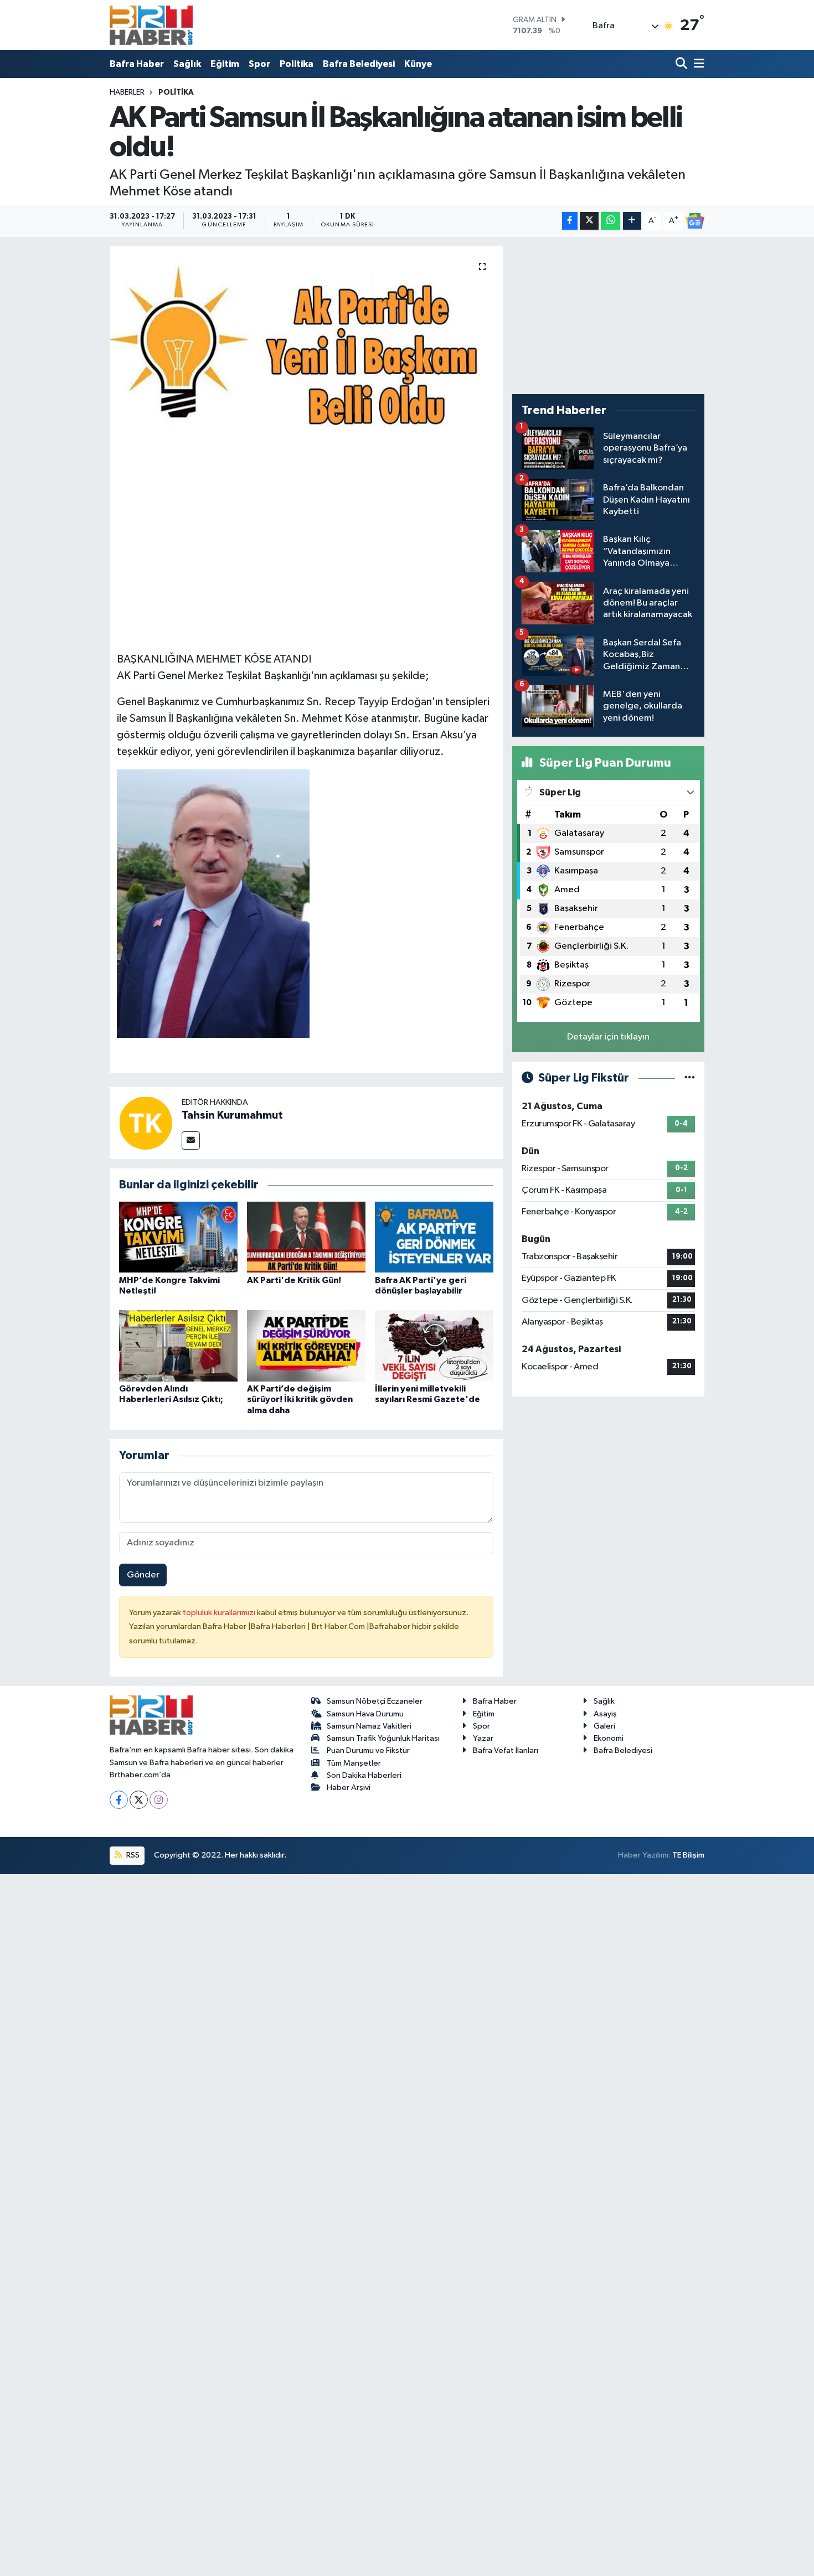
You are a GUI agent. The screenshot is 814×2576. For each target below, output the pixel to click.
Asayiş (605, 1714)
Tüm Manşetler (354, 1763)
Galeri (604, 1726)
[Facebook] (119, 1800)
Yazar (483, 1738)
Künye (418, 64)
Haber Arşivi (349, 1788)
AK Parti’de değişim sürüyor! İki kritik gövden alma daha (300, 1399)
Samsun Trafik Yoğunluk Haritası (383, 1738)
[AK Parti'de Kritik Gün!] (306, 1237)
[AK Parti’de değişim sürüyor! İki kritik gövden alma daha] (306, 1346)
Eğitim (225, 64)
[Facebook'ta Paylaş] (570, 221)
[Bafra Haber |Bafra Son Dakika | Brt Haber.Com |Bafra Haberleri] (151, 25)
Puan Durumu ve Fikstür (368, 1750)
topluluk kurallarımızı (220, 1613)
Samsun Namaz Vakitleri (369, 1726)
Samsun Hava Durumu (365, 1714)
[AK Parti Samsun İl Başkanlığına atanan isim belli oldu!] (306, 361)
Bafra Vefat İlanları (506, 1750)
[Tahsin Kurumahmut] (146, 1123)
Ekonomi (609, 1738)
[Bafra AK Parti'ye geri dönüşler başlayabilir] (434, 1237)
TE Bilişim (688, 1855)
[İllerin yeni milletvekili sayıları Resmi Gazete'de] (434, 1346)
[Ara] (682, 64)
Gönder (143, 1575)
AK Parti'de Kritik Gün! (294, 1280)
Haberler (127, 92)
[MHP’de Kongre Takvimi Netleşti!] (178, 1237)
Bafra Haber (137, 64)
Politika (297, 64)
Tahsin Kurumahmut (232, 1115)
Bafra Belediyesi (359, 64)
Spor (259, 64)
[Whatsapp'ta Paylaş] (610, 221)
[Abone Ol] (695, 221)
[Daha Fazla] (632, 221)
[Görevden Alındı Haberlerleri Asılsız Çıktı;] (178, 1346)
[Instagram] (159, 1800)
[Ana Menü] (697, 64)
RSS (132, 1855)
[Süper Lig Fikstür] (690, 1078)
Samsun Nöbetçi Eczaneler (375, 1701)
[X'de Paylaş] (589, 221)
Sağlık (187, 64)
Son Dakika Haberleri (364, 1775)
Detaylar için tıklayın (608, 1037)
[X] (139, 1800)
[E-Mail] (191, 1140)
